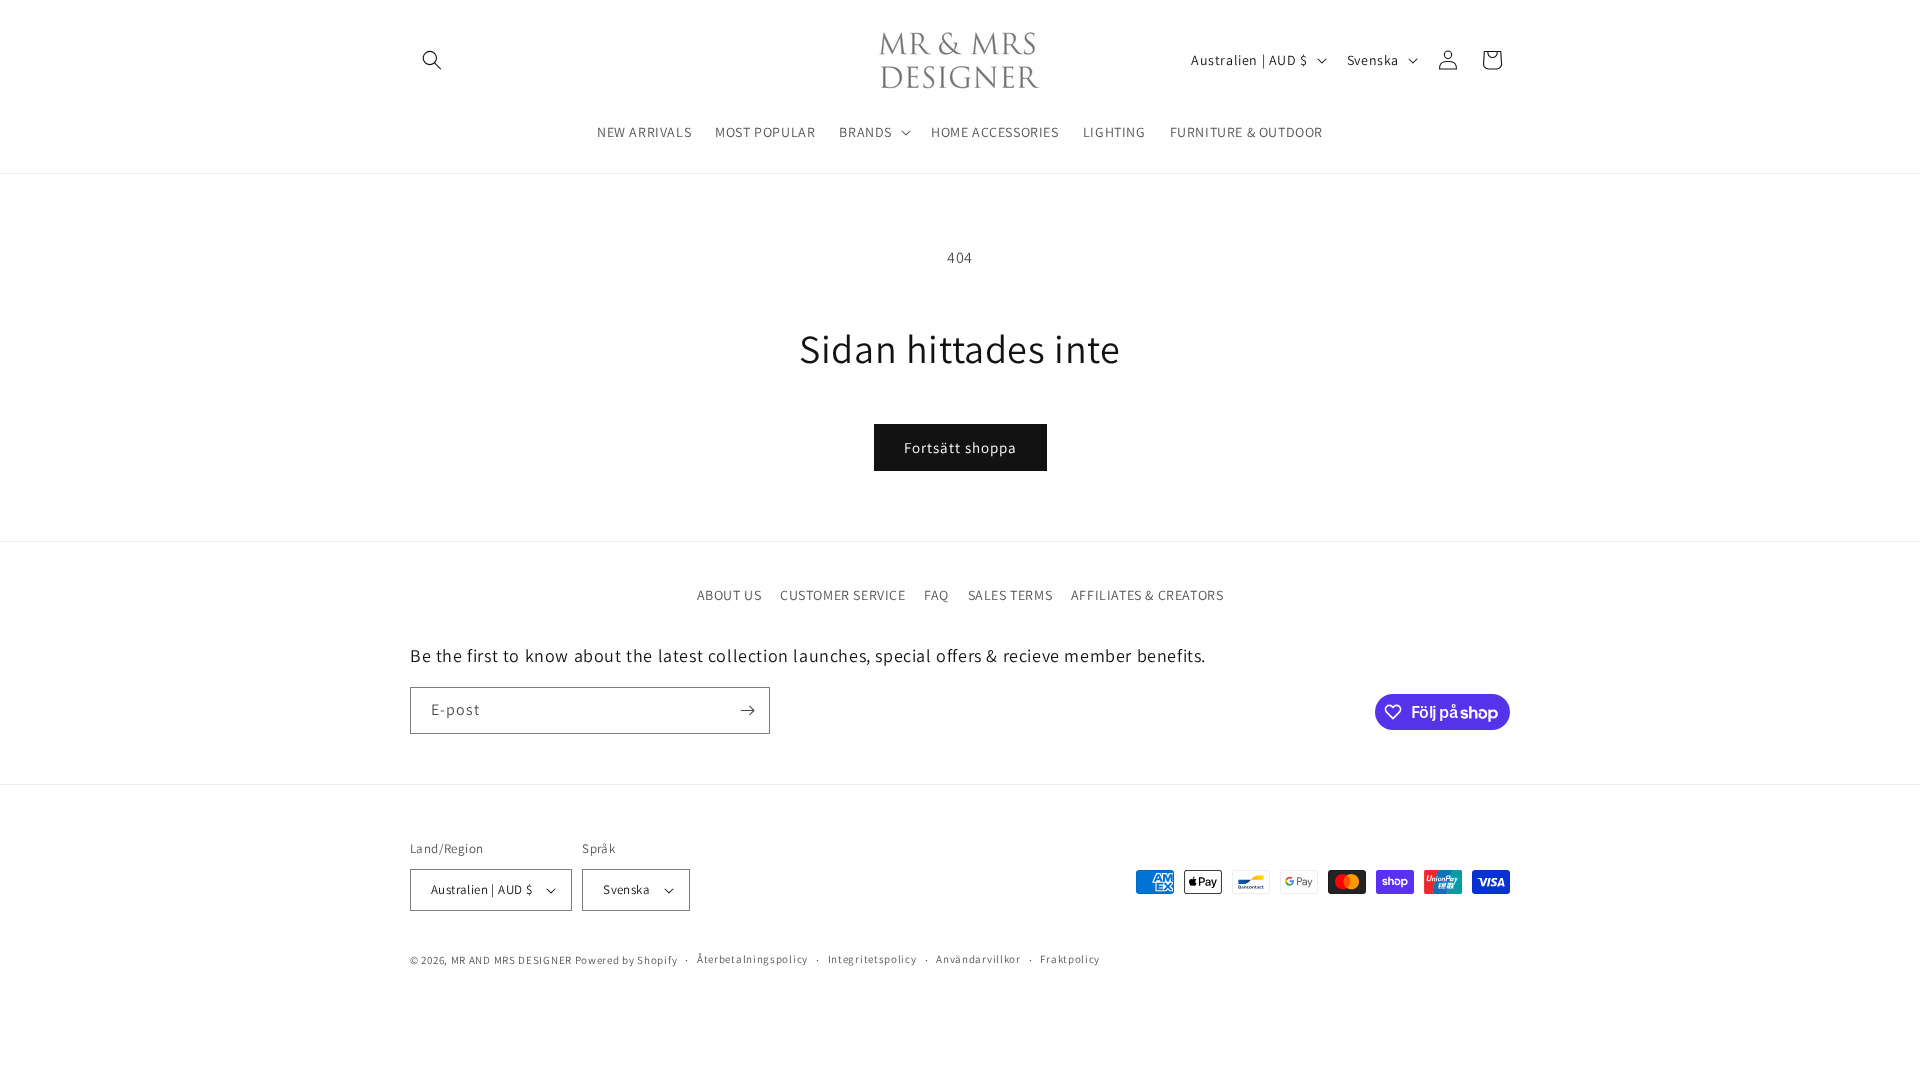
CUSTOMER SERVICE (843, 595)
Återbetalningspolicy (752, 959)
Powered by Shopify (626, 960)
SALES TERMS (1010, 595)
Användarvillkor (978, 959)
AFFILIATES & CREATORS (1147, 595)
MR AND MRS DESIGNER (511, 960)
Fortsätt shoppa (960, 447)
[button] (432, 60)
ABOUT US (729, 595)
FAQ (936, 595)
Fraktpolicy (1070, 959)
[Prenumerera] (747, 710)
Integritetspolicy (872, 959)
